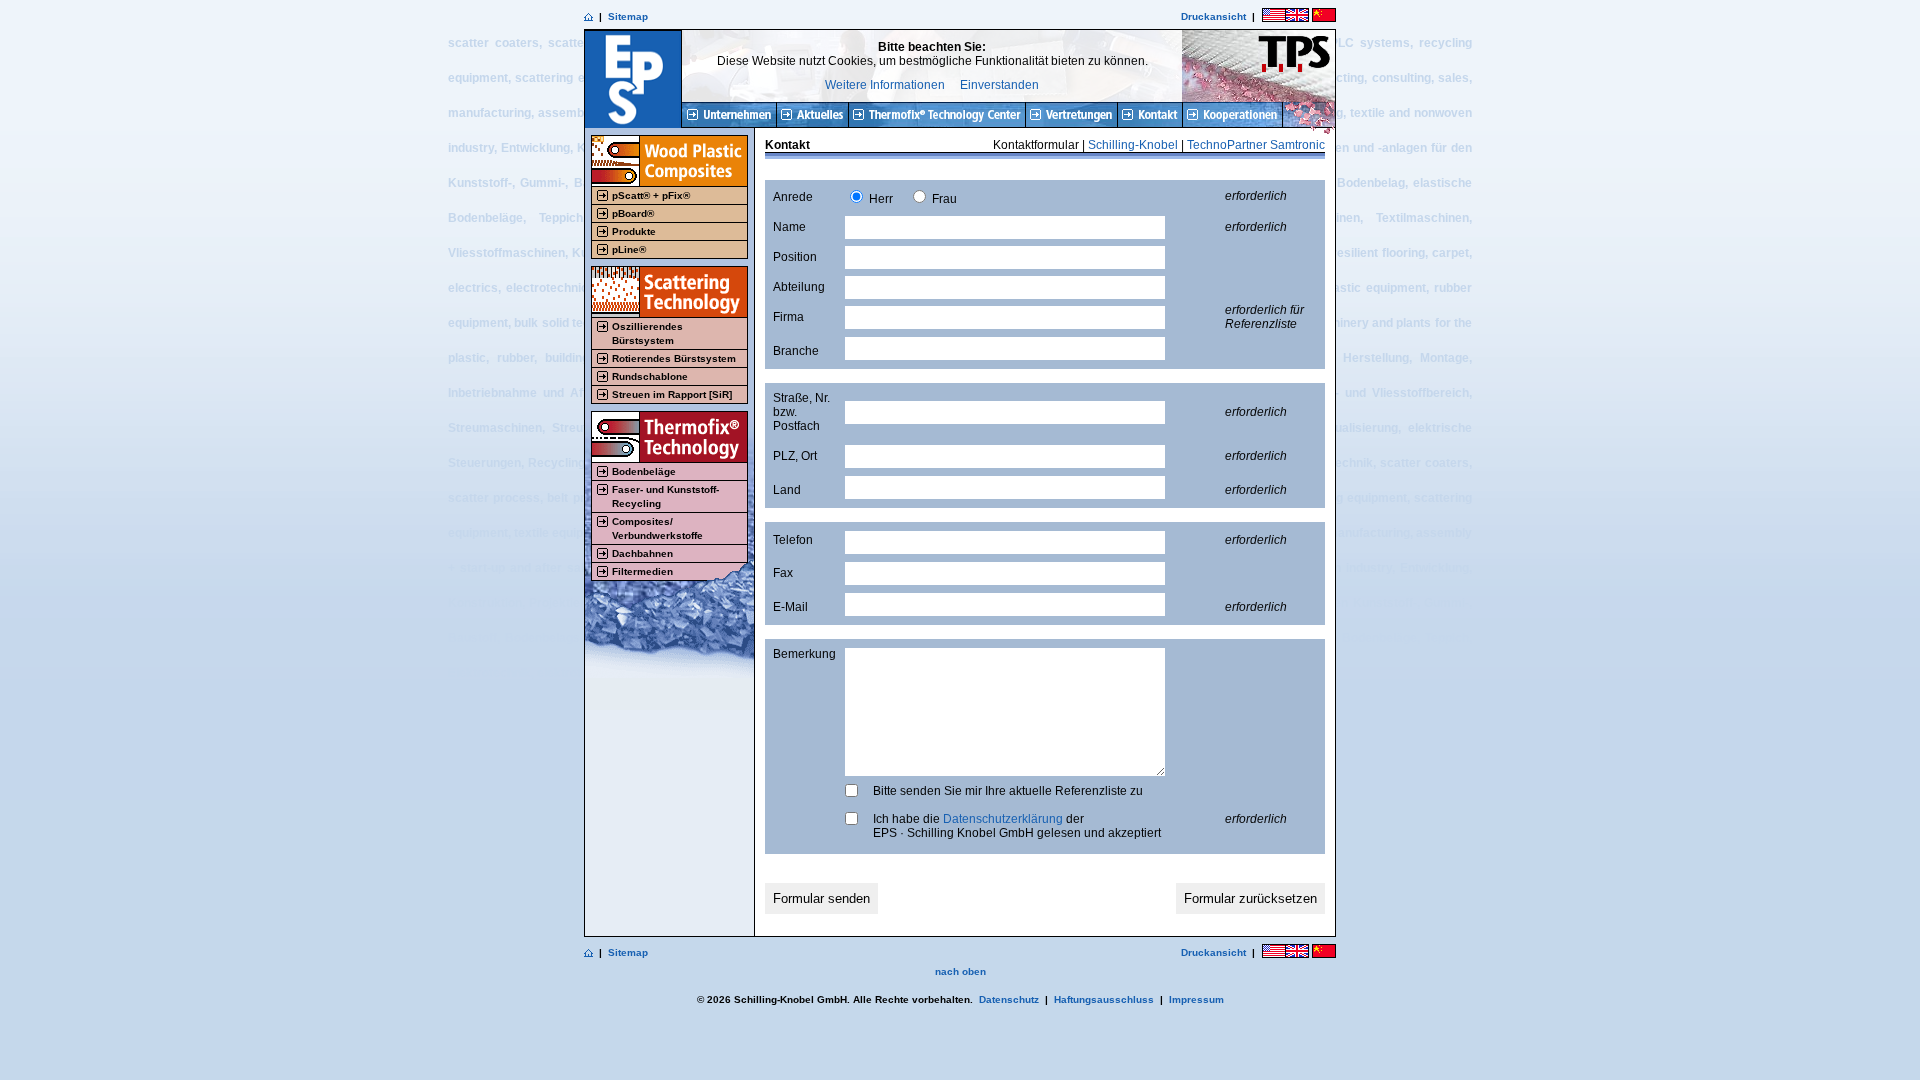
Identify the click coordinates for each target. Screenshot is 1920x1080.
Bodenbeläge (644, 471)
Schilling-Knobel (1133, 145)
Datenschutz (1009, 999)
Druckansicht (1213, 16)
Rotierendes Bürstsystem (674, 358)
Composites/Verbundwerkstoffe (657, 528)
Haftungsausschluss (1104, 999)
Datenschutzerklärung (1003, 819)
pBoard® (633, 213)
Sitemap (628, 16)
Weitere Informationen (885, 85)
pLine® (629, 249)
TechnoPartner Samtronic (1256, 145)
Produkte (634, 231)
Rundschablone (650, 376)
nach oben (960, 971)
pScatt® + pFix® (651, 195)
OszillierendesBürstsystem (647, 333)
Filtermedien (642, 571)
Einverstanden (999, 85)
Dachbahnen (642, 553)
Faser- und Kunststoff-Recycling (665, 496)
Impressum (1196, 999)
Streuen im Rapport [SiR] (672, 394)
